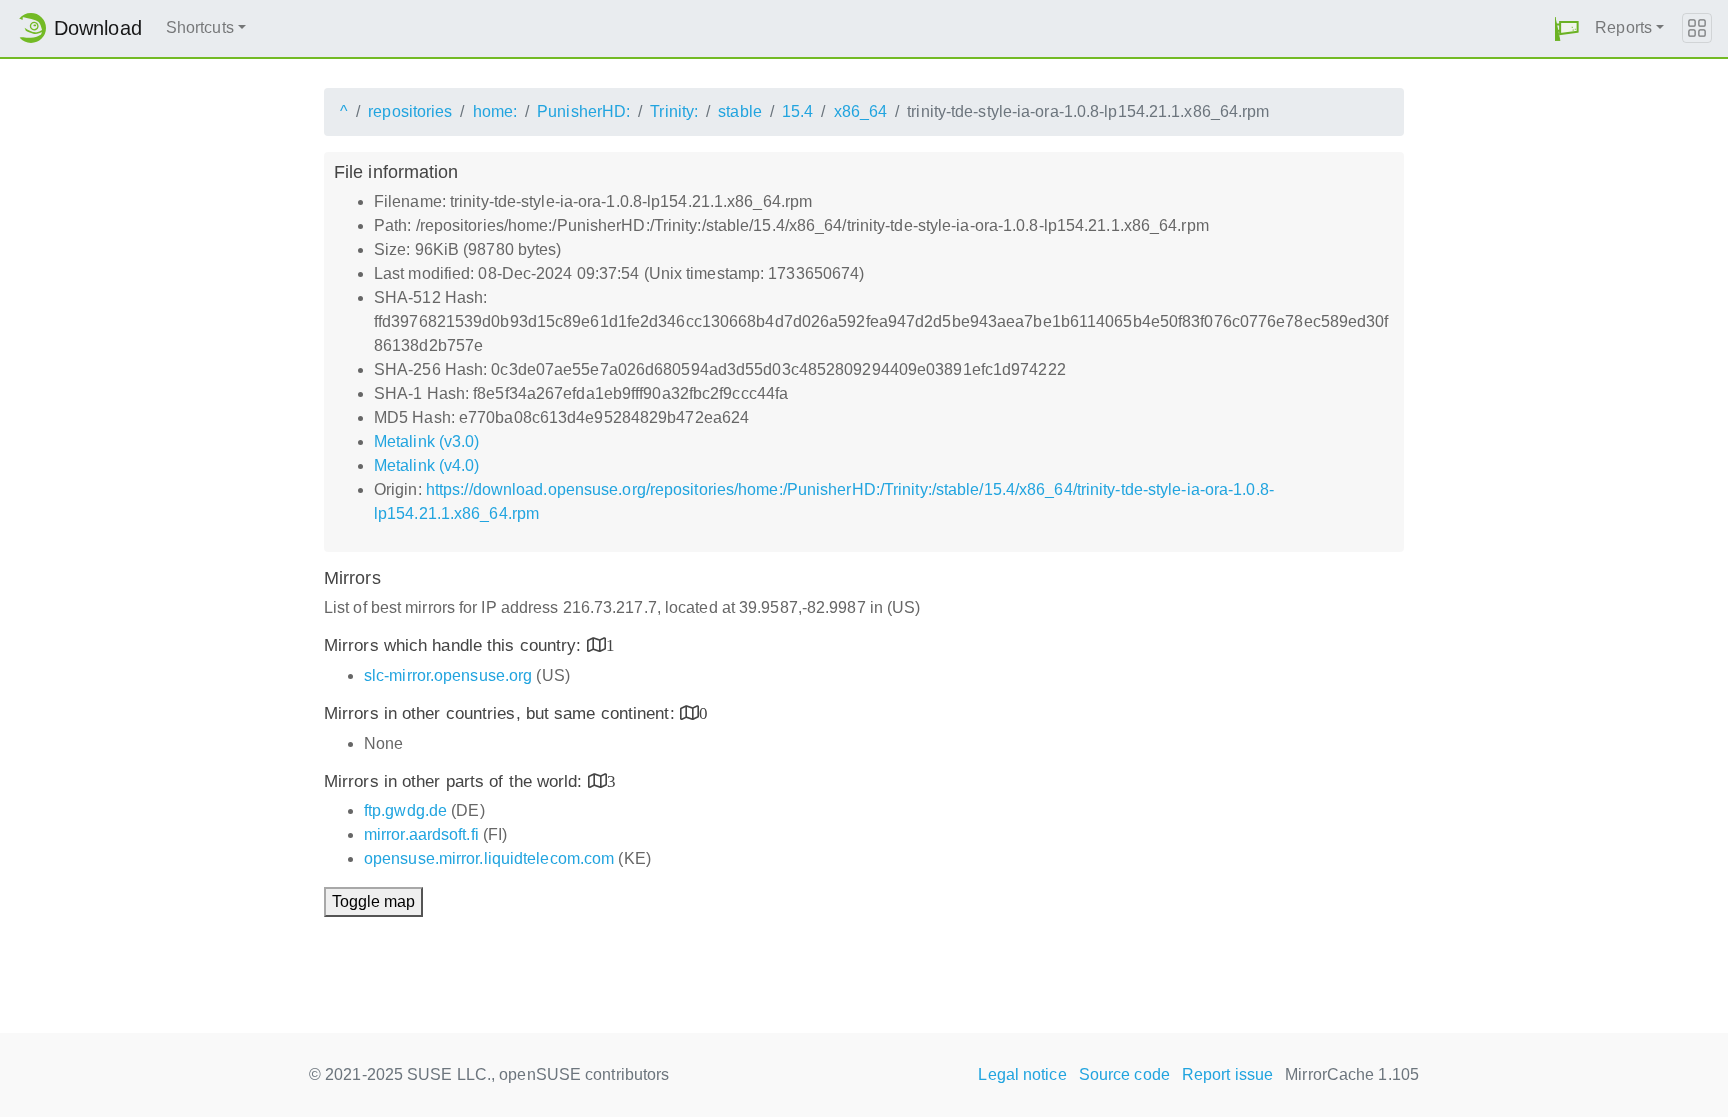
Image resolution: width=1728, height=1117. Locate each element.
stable (740, 111)
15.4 (797, 111)
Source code (1124, 1074)
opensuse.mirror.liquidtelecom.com (489, 858)
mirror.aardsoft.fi (421, 834)
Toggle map (373, 901)
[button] (1567, 28)
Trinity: (674, 111)
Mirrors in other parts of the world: (456, 781)
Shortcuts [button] (200, 27)
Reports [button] (1623, 27)
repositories (410, 111)
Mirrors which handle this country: (455, 645)
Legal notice (1022, 1074)
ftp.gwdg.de (405, 810)
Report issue (1227, 1074)
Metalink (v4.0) (427, 465)
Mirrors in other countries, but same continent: (502, 713)
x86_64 (861, 111)
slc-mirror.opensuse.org (448, 675)
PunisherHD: (583, 111)
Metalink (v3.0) (427, 441)
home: (495, 111)
